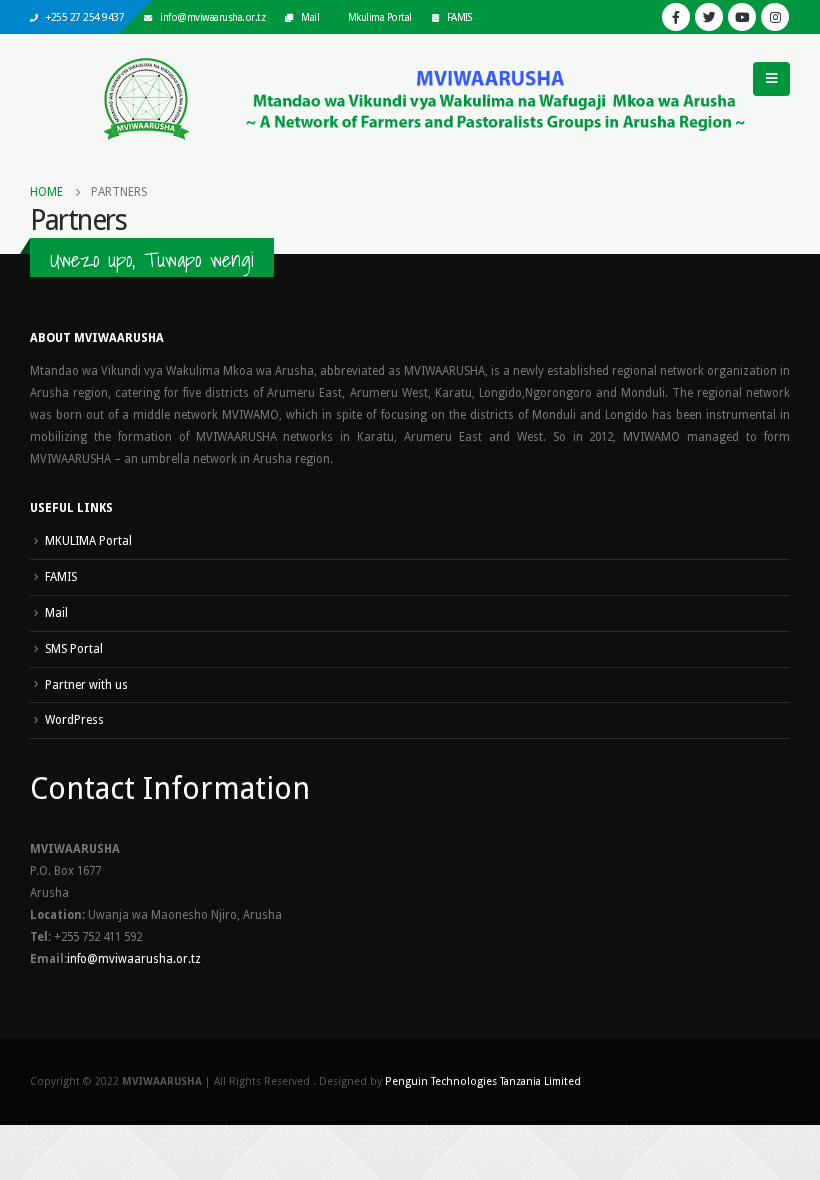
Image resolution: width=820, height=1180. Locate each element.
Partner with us (86, 685)
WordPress (74, 720)
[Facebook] (676, 17)
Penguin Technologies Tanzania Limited (483, 1081)
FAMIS (459, 17)
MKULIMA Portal (88, 541)
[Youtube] (742, 17)
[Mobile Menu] (771, 79)
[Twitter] (709, 17)
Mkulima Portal (380, 17)
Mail (310, 17)
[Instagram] (775, 17)
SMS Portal (74, 649)
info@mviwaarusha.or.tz (212, 17)
